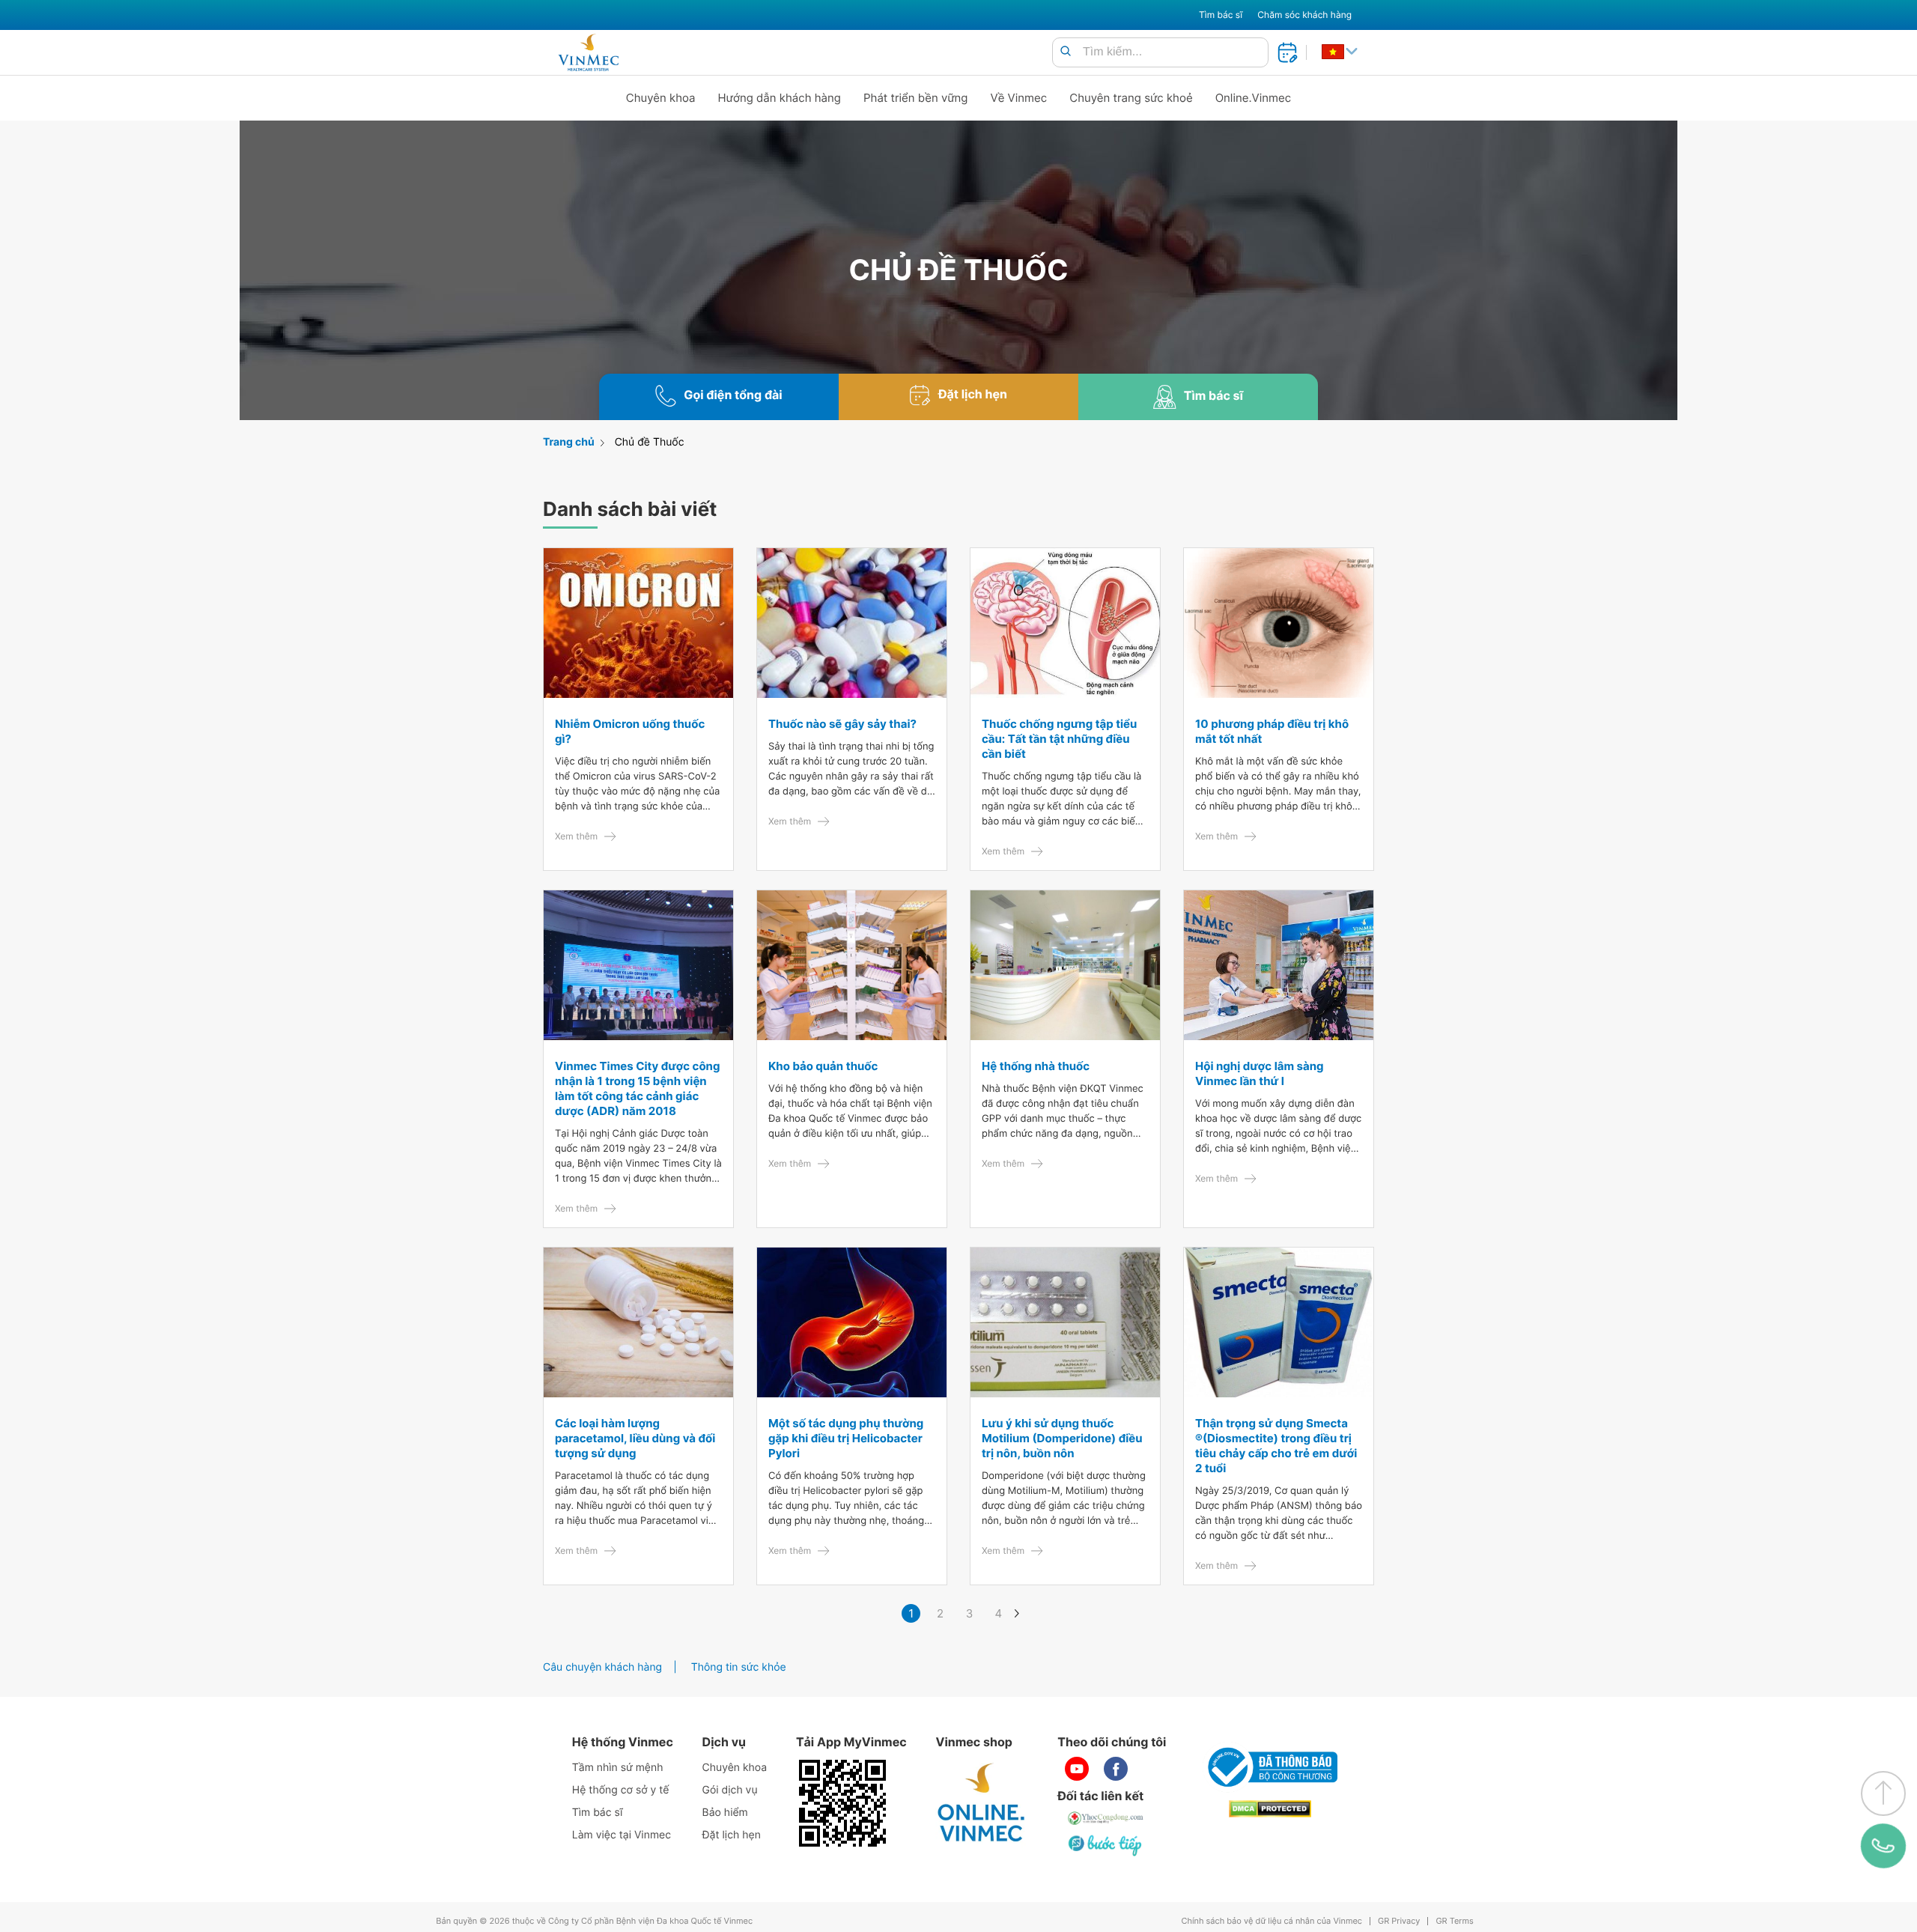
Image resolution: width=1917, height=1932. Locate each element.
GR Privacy (1399, 1921)
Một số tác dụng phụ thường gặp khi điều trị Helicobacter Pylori (846, 1438)
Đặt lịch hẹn (732, 1835)
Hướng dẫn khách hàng (780, 98)
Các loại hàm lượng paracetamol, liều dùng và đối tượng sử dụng (635, 1438)
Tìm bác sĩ (1221, 15)
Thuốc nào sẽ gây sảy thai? (842, 724)
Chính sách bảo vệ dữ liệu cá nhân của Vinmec (1272, 1921)
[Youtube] (1077, 1769)
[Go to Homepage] (588, 52)
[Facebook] (1116, 1769)
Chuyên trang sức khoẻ (1131, 98)
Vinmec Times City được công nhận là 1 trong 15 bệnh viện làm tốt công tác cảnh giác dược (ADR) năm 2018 (637, 1088)
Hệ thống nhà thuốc (1036, 1066)
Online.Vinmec (1254, 98)
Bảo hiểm (725, 1813)
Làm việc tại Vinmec (622, 1835)
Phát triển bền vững (916, 98)
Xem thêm (576, 836)
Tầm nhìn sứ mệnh (618, 1768)
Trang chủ (569, 442)
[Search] (1066, 52)
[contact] (1883, 1846)
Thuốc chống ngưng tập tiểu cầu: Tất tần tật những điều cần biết (1059, 739)
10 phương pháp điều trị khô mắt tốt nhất (1272, 731)
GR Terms (1454, 1921)
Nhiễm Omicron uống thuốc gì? (630, 731)
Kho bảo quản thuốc (823, 1066)
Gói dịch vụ (730, 1790)
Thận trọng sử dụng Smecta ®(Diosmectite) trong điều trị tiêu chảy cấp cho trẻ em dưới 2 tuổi (1276, 1446)
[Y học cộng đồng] (1106, 1818)
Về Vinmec (1019, 98)
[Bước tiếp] (1106, 1845)
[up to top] (1883, 1793)
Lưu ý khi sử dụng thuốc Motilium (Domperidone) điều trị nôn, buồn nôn (1062, 1438)
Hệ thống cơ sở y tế (621, 1790)
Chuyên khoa (661, 98)
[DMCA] (1270, 1809)
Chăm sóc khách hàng (1304, 15)
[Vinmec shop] (982, 1803)
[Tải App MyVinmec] (842, 1803)
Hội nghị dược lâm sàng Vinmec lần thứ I (1260, 1073)
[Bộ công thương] (1270, 1767)
